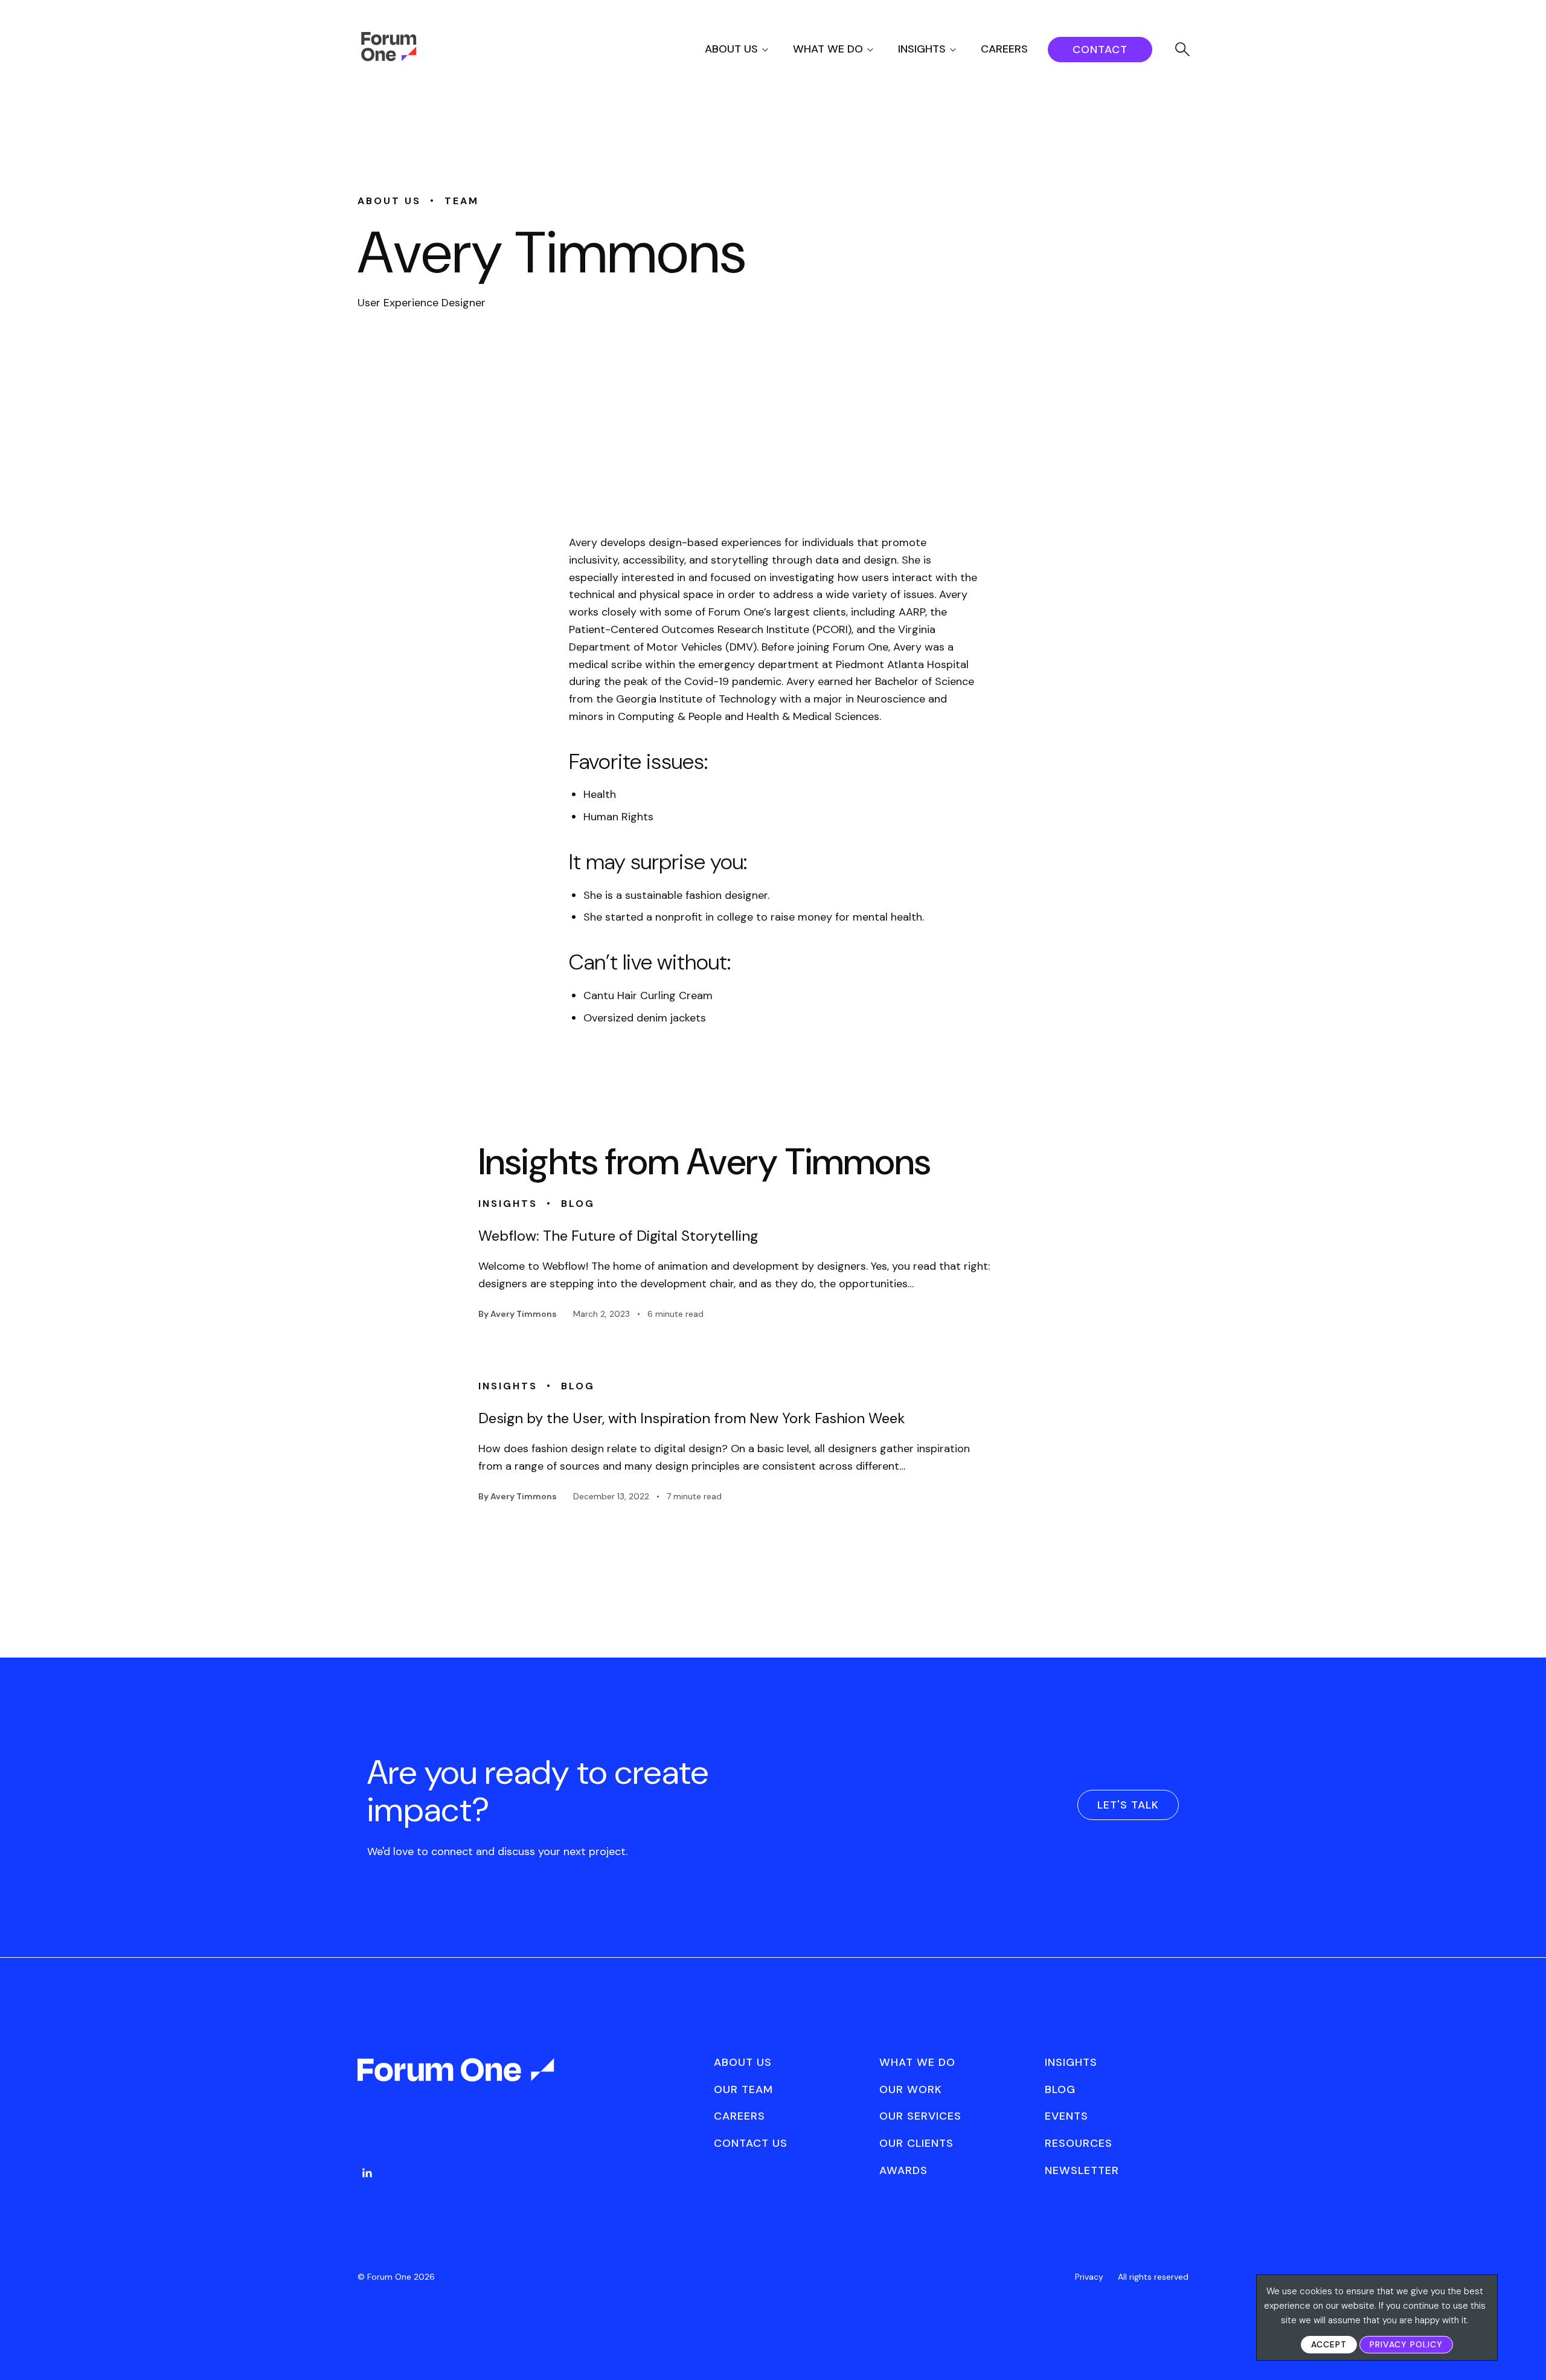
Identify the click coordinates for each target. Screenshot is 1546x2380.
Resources (1079, 2143)
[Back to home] (457, 2080)
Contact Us (751, 2143)
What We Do (828, 49)
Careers (1004, 49)
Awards (903, 2170)
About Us (731, 49)
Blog (1060, 2089)
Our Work (911, 2089)
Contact (1100, 50)
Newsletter (1082, 2170)
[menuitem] (747, 49)
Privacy (1089, 2277)
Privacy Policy (1406, 2344)
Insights (922, 49)
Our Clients (916, 2143)
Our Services (920, 2116)
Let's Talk (1128, 1805)
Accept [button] (1329, 2344)
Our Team (743, 2089)
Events (1066, 2116)
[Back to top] (1523, 2350)
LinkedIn (367, 2173)
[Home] (389, 58)
